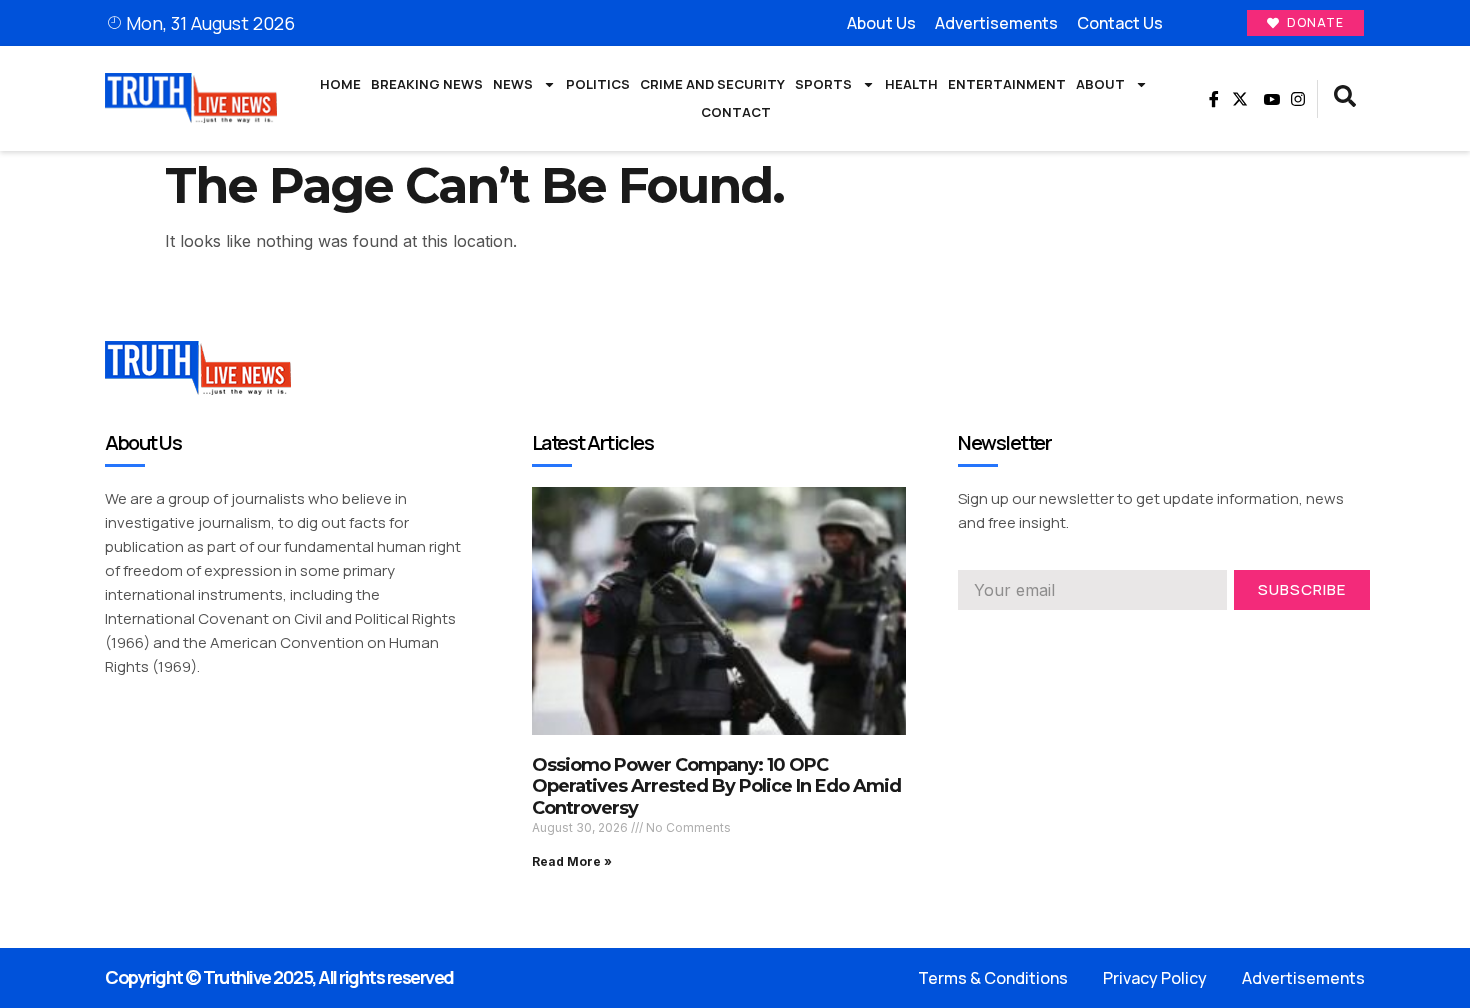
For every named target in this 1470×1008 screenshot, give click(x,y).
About (1100, 84)
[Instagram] (1298, 99)
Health (911, 84)
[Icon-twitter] (1002, 638)
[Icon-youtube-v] (1269, 99)
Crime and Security (712, 84)
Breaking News (427, 84)
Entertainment (1007, 84)
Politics (598, 84)
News (513, 84)
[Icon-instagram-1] (1038, 638)
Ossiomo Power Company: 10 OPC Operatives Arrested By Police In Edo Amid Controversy (716, 786)
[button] (1345, 99)
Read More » (572, 861)
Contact (736, 112)
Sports (823, 84)
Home (340, 84)
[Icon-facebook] (1211, 99)
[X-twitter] (1240, 99)
